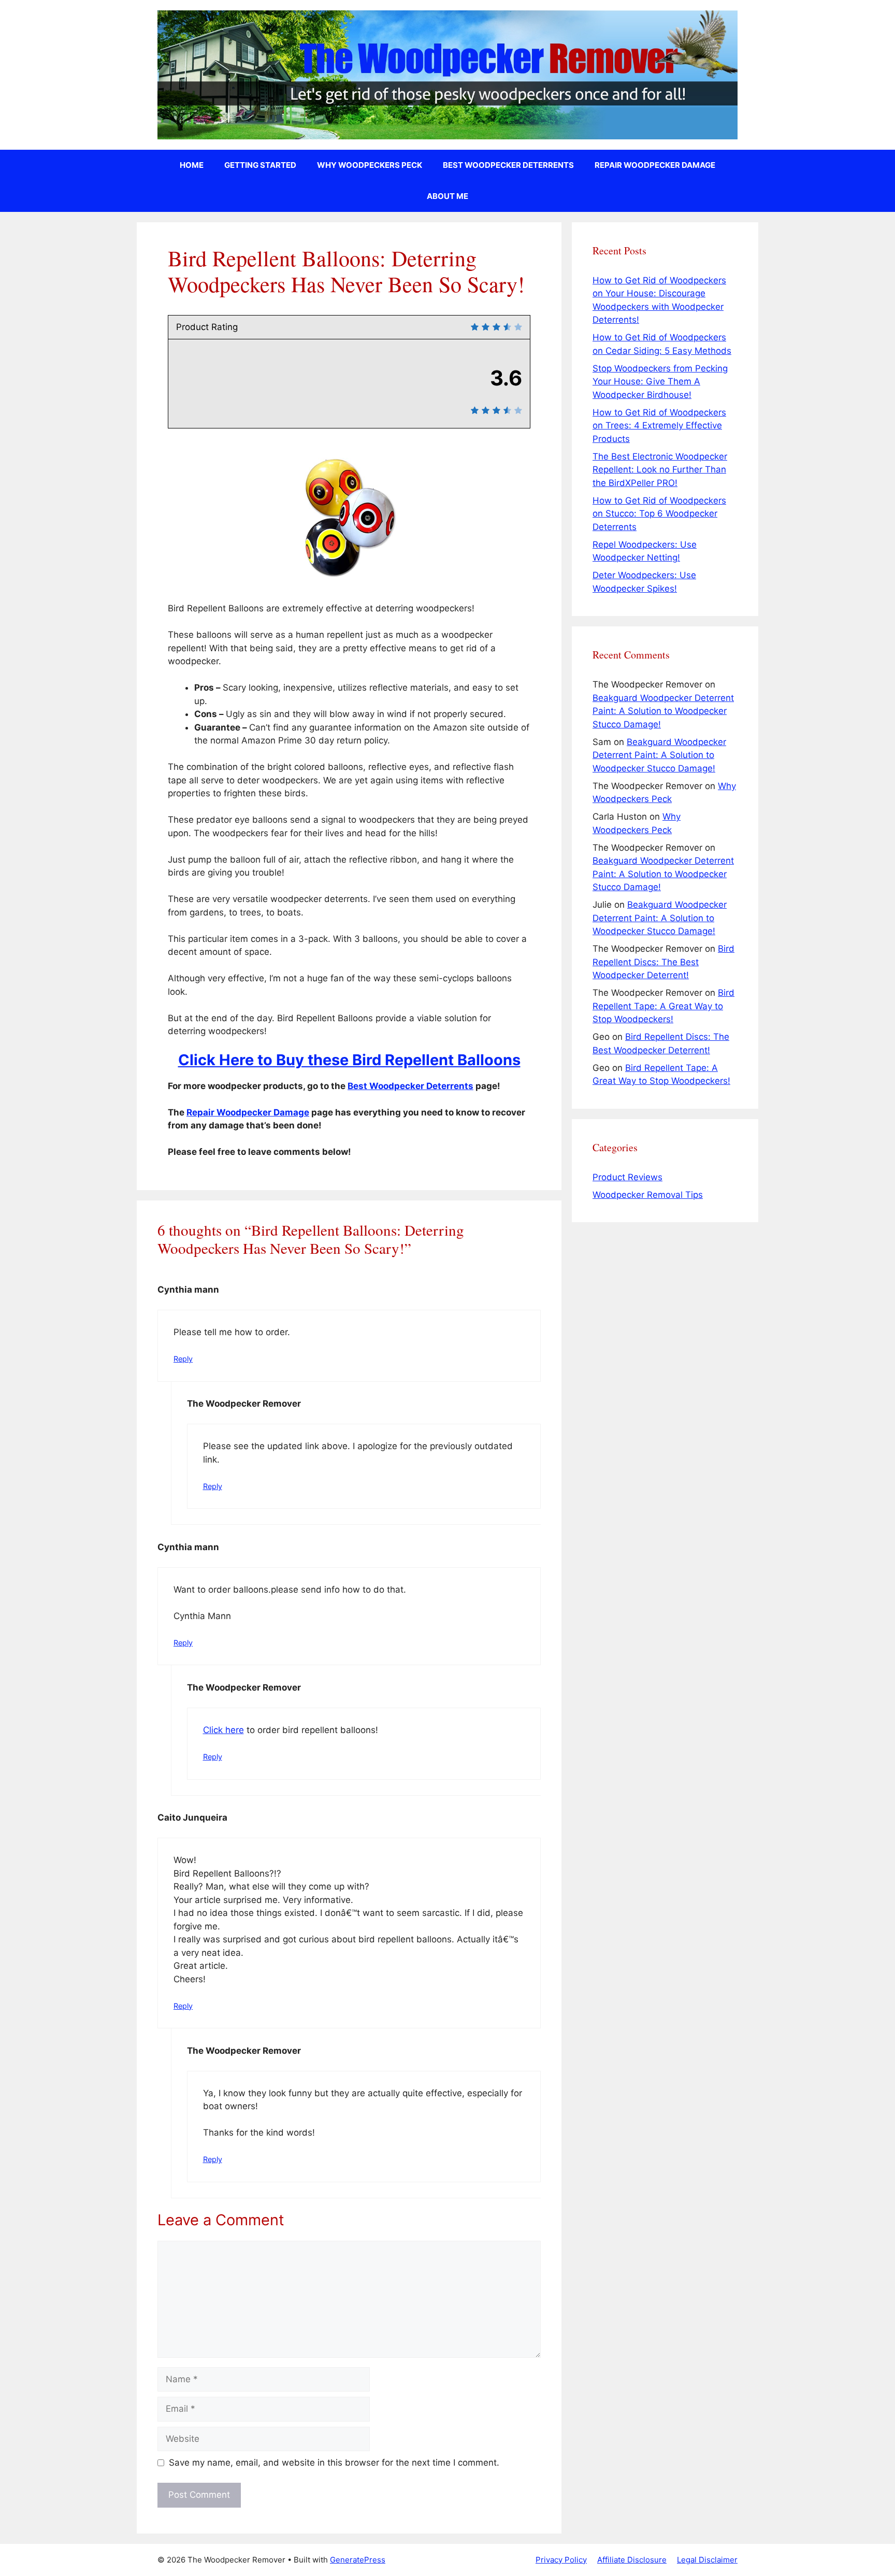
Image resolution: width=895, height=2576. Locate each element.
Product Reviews (627, 1177)
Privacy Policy (561, 2560)
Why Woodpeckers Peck (370, 165)
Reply (183, 1359)
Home (192, 165)
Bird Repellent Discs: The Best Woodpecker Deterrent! (663, 962)
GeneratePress (358, 2560)
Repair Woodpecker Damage (655, 165)
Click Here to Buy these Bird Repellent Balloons (349, 1060)
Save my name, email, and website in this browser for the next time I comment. (334, 2463)
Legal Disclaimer (707, 2560)
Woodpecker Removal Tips (648, 1195)
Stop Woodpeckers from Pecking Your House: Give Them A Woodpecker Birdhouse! (660, 382)
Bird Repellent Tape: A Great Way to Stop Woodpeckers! (663, 1006)
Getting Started (260, 165)
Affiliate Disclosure (632, 2560)
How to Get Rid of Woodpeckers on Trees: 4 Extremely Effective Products (659, 426)
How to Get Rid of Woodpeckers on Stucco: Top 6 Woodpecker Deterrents (659, 514)
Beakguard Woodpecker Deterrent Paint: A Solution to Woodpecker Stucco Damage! (663, 711)
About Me (447, 196)
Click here (223, 1730)
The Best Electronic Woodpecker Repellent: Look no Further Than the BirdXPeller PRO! (660, 470)
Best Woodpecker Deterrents (508, 165)
